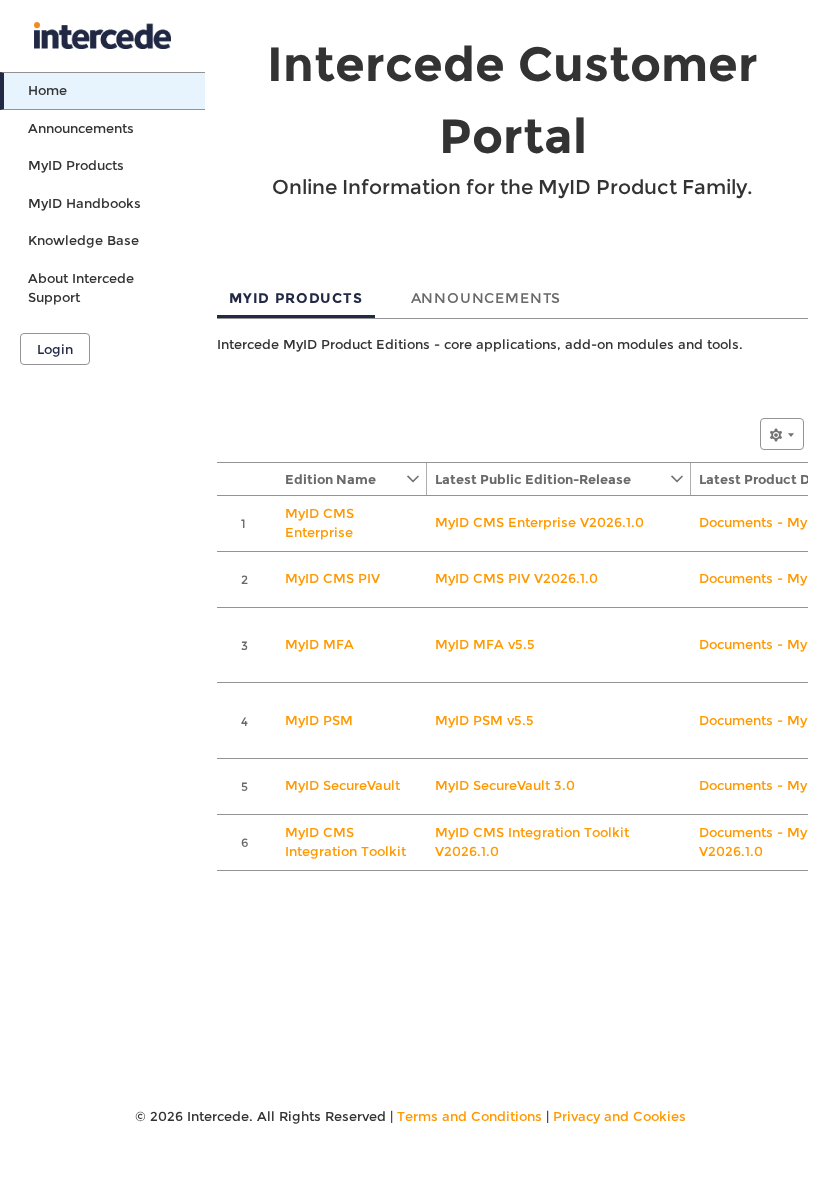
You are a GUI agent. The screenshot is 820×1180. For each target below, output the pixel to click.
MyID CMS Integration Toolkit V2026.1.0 (532, 842)
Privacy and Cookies (619, 1116)
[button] (341, 479)
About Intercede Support (81, 288)
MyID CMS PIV (332, 578)
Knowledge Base (83, 240)
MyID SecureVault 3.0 (505, 785)
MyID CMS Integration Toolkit (345, 842)
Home (47, 90)
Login (55, 349)
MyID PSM (319, 720)
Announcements (81, 128)
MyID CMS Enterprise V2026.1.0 (539, 522)
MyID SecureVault (342, 785)
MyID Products (76, 165)
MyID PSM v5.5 (484, 720)
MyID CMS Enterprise (319, 523)
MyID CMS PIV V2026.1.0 (516, 578)
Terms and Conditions (469, 1116)
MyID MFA (319, 644)
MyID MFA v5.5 (485, 644)
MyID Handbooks (84, 203)
